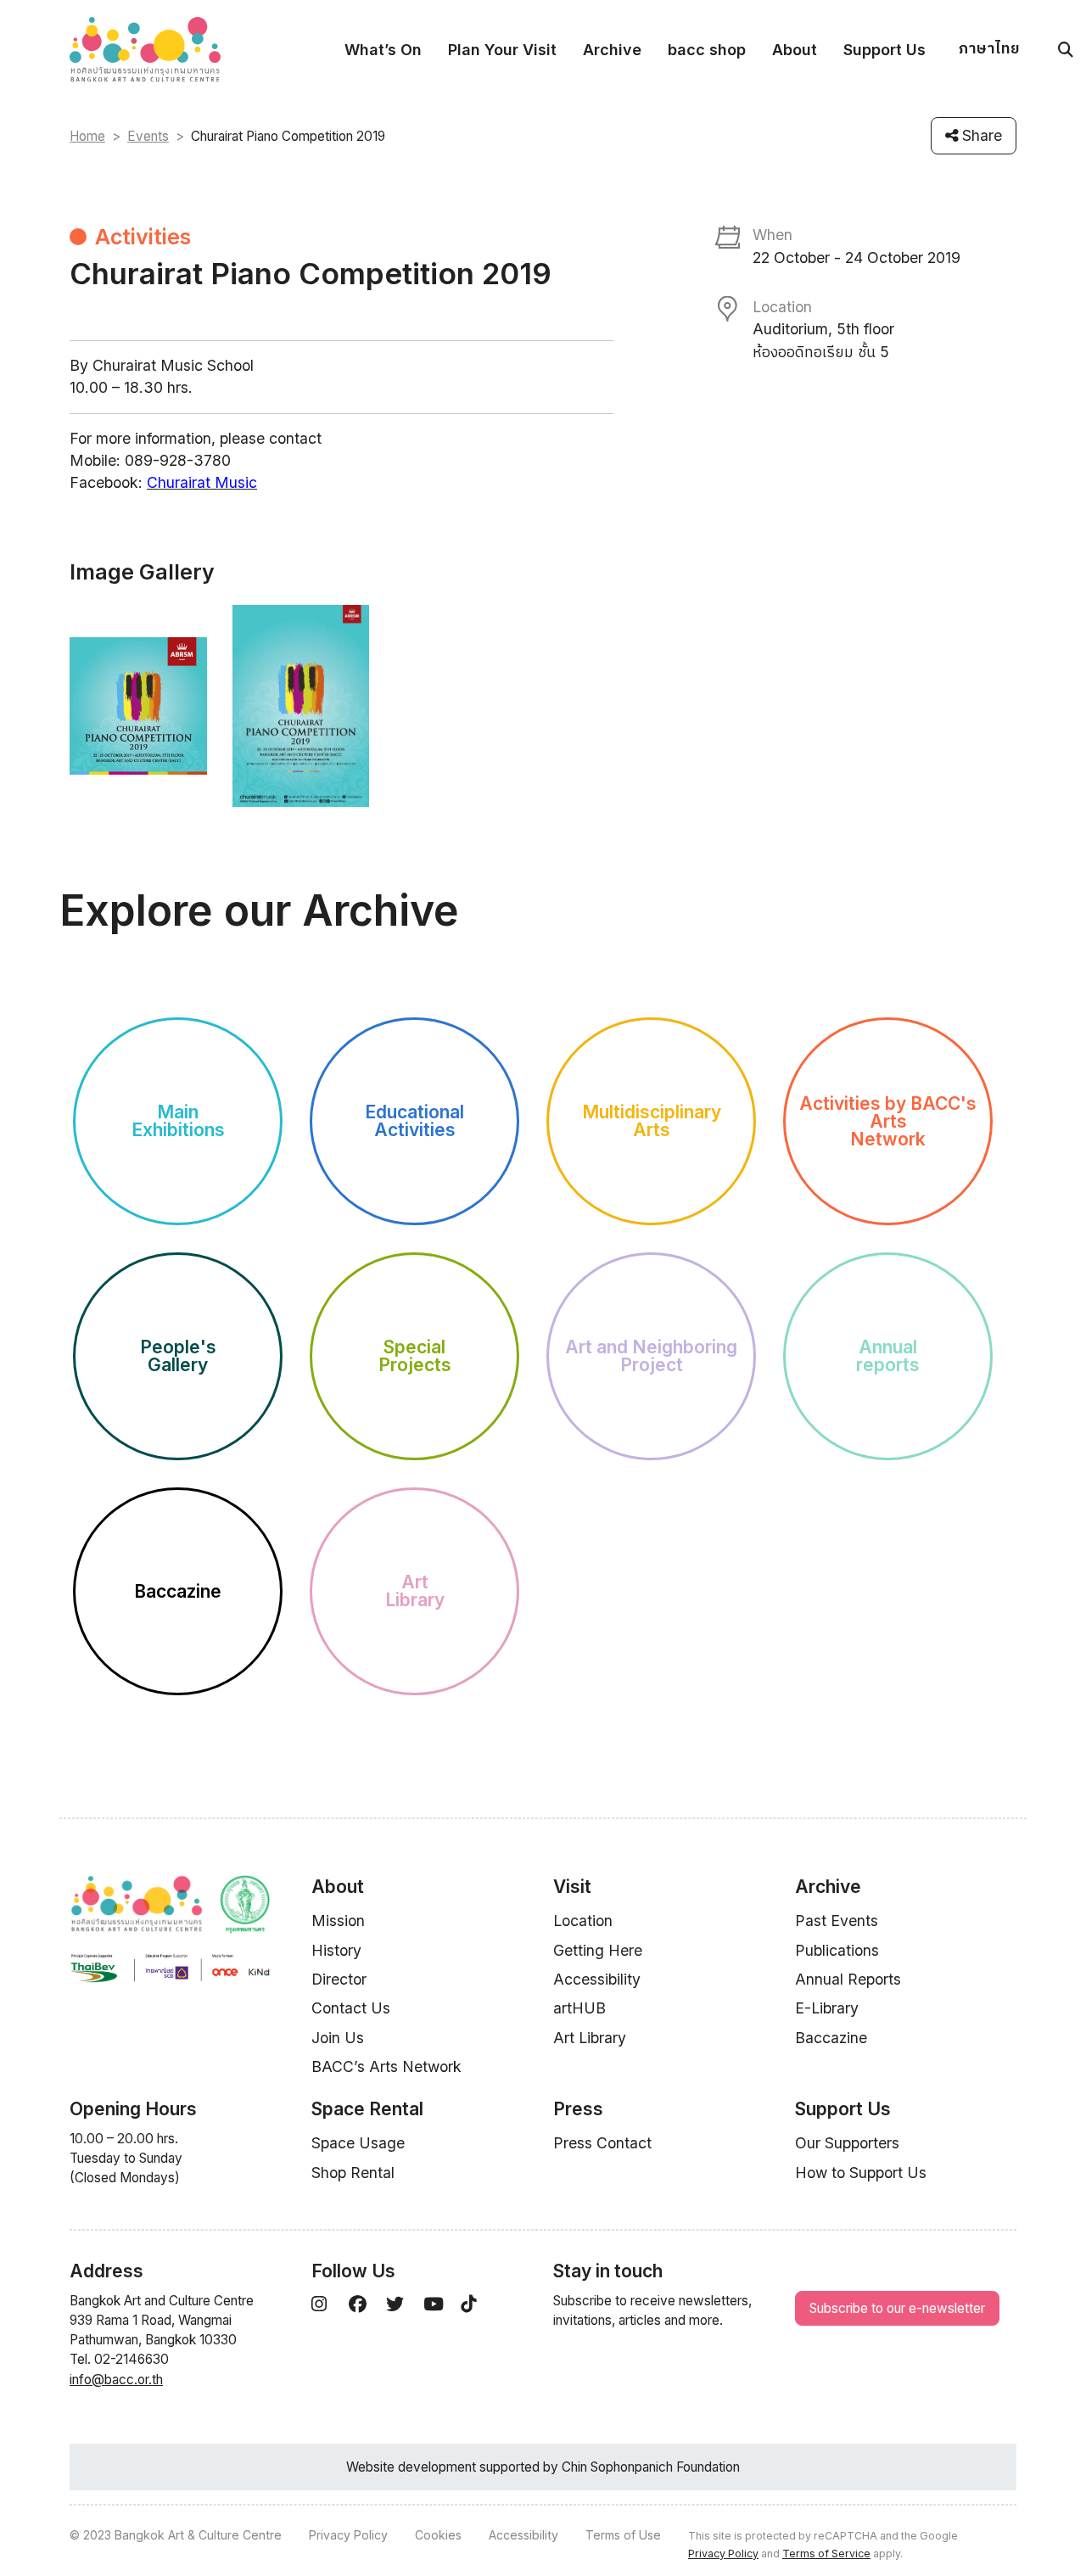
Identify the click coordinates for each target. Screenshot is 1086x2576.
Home (87, 136)
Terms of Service (826, 2554)
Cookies (438, 2535)
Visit (572, 1887)
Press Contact (602, 2143)
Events (148, 136)
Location (583, 1921)
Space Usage (358, 2143)
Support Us (884, 50)
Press (578, 2109)
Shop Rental (353, 2173)
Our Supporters (847, 2143)
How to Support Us (861, 2173)
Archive (612, 50)
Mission (338, 1921)
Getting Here (598, 1950)
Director (339, 1979)
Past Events (837, 1921)
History (336, 1950)
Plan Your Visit (502, 50)
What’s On (383, 50)
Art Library (590, 2038)
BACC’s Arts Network (386, 2066)
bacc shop (707, 50)
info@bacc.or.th (116, 2380)
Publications (837, 1950)
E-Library (827, 2008)
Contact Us (351, 2008)
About (795, 50)
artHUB (579, 2008)
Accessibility (597, 1979)
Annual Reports (848, 1979)
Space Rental (367, 2109)
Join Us (338, 2038)
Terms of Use (623, 2535)
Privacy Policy (348, 2535)
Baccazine (831, 2038)
